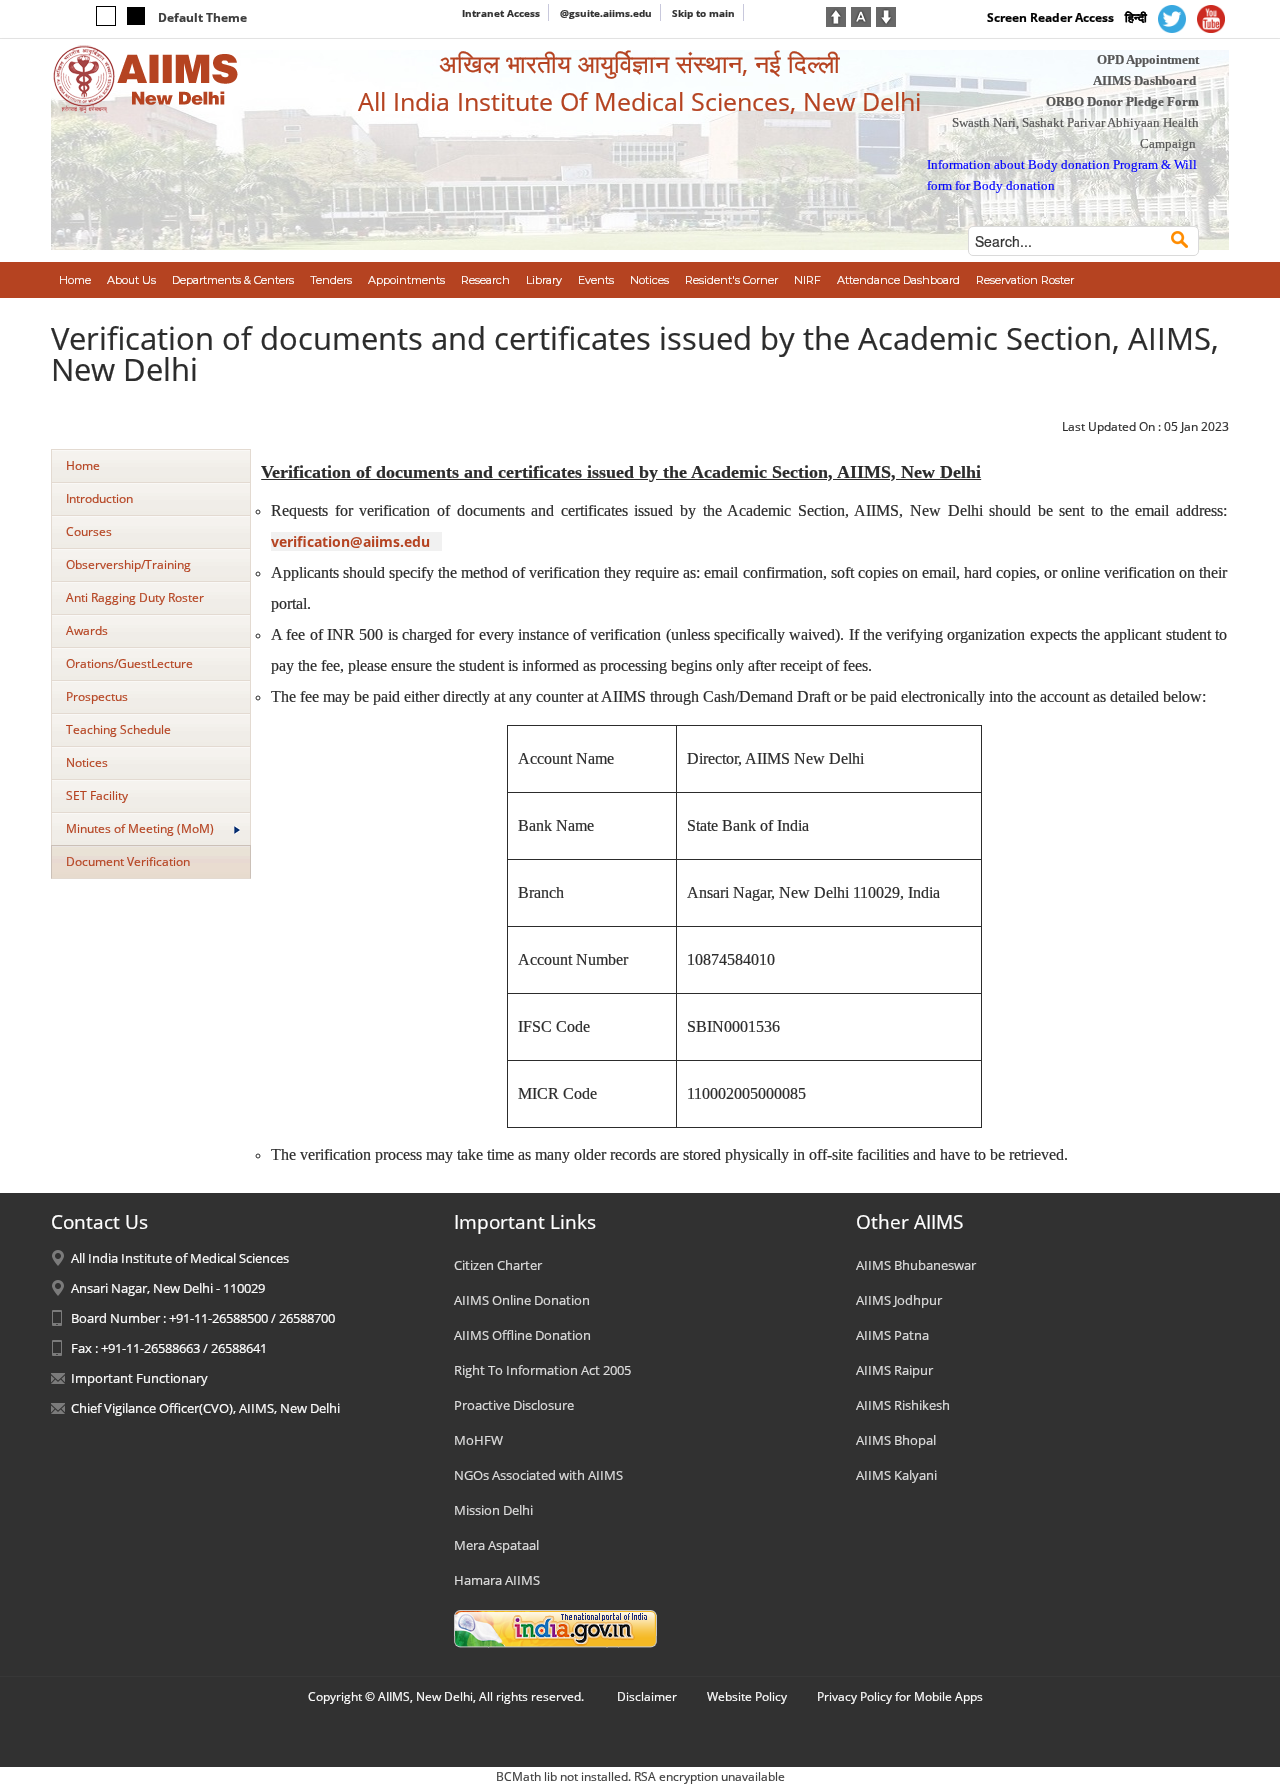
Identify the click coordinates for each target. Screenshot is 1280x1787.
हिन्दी (1136, 17)
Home (83, 465)
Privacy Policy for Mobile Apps (900, 1696)
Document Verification (128, 861)
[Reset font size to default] (861, 15)
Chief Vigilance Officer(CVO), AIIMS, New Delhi (205, 1408)
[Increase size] (836, 15)
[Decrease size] (886, 15)
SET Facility (97, 795)
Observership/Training (128, 564)
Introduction (99, 498)
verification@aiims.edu (350, 541)
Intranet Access (501, 13)
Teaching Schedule (118, 729)
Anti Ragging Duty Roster (135, 597)
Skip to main (703, 13)
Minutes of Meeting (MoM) (140, 828)
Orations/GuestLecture (129, 663)
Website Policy (747, 1696)
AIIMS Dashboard (1144, 80)
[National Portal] (555, 1627)
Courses (89, 531)
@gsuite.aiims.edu (606, 13)
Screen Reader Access (1050, 17)
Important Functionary (139, 1378)
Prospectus (97, 696)
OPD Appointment (1148, 59)
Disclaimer (647, 1696)
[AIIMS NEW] (146, 78)
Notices (87, 762)
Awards (87, 630)
